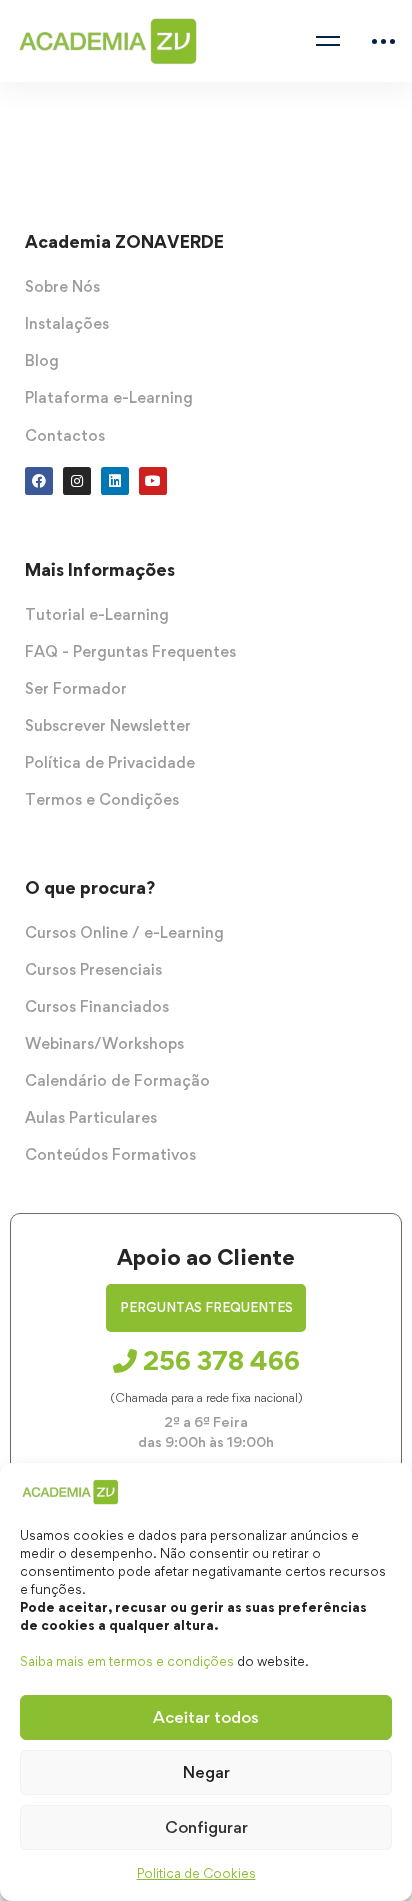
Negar (206, 1772)
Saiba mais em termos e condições (127, 1661)
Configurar (206, 1827)
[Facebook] (39, 481)
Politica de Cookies (196, 1873)
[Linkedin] (115, 481)
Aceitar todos (206, 1717)
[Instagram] (77, 481)
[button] (206, 1308)
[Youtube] (153, 481)
